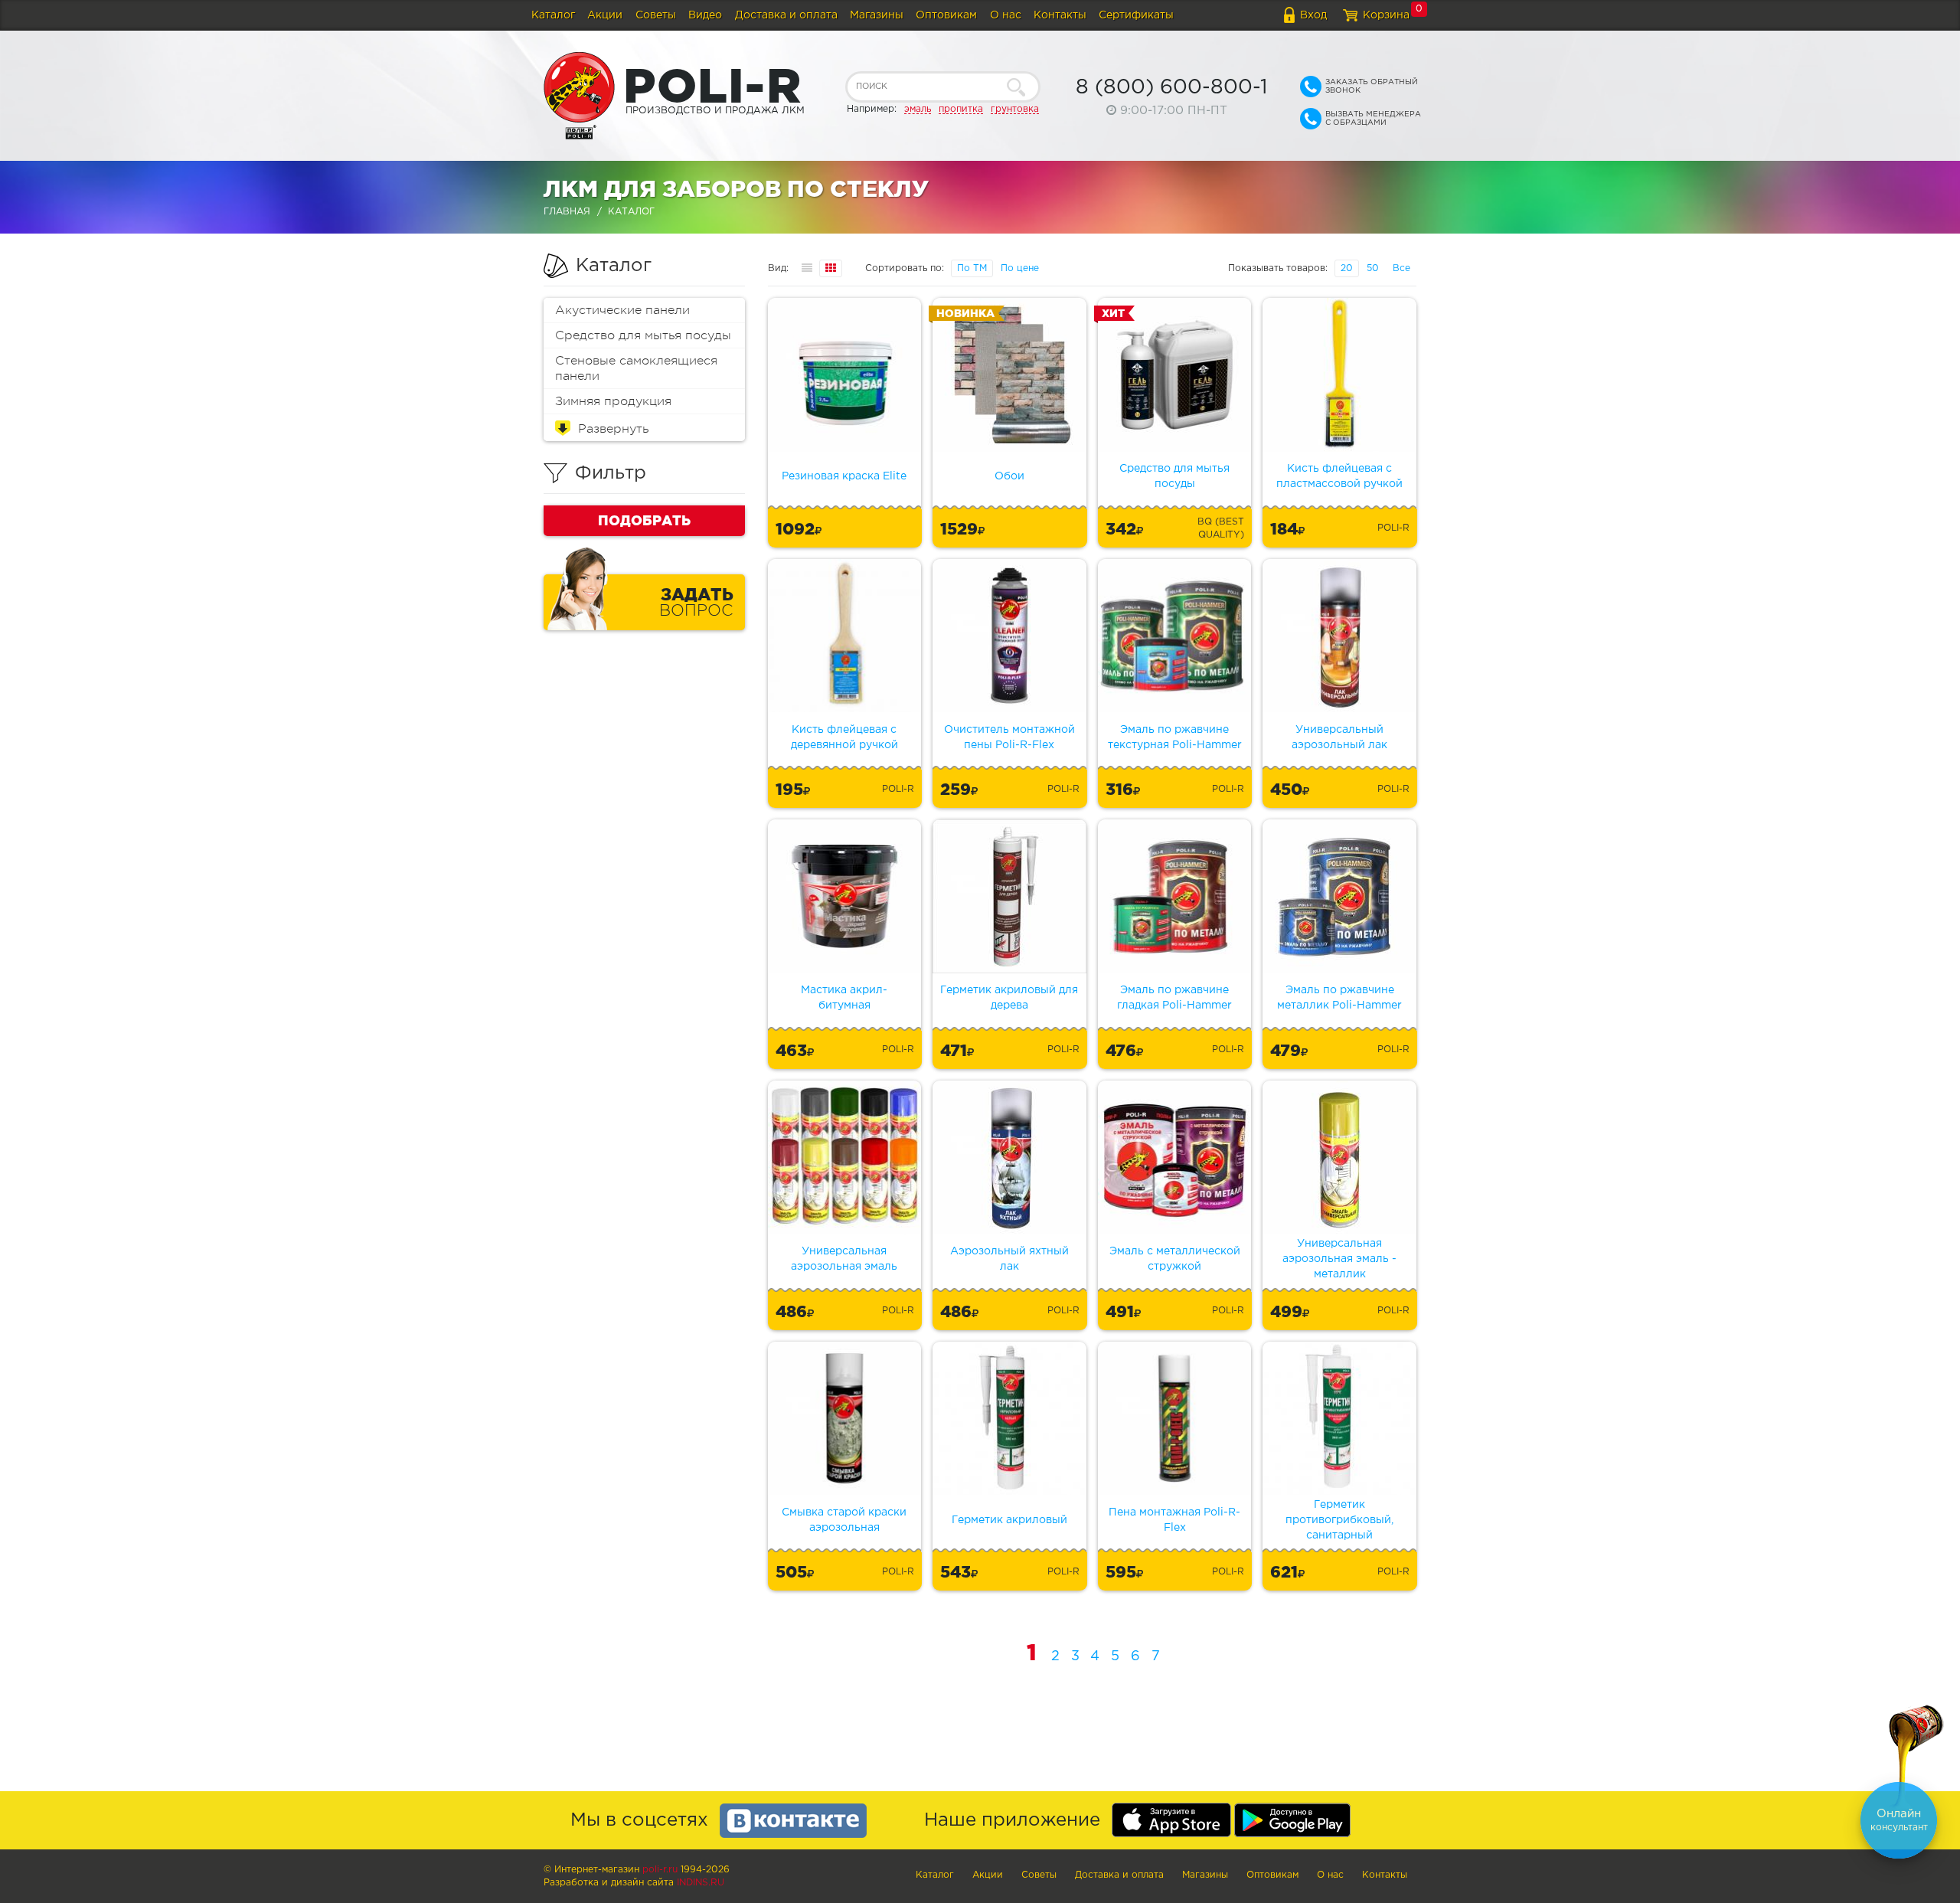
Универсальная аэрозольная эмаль (844, 1259)
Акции (605, 15)
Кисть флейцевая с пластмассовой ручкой (1339, 476)
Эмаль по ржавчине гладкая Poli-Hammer (1174, 998)
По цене (1020, 268)
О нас (1006, 15)
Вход (1313, 15)
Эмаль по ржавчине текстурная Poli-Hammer (1175, 737)
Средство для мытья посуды (643, 335)
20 (1347, 268)
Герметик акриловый (1009, 1520)
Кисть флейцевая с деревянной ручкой (844, 737)
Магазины (877, 15)
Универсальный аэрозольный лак (1339, 737)
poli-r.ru (660, 1870)
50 (1373, 268)
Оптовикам (946, 15)
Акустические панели (622, 310)
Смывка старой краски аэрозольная (844, 1520)
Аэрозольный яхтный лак (1009, 1259)
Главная (567, 212)
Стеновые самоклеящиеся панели (636, 368)
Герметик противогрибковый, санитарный (1339, 1520)
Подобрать (644, 520)
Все (1401, 268)
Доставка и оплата (786, 15)
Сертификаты (1136, 15)
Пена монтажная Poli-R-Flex (1174, 1520)
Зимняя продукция (613, 401)
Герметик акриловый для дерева (1009, 998)
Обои (1009, 476)
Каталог (553, 15)
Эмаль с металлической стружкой (1175, 1259)
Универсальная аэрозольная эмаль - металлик (1339, 1259)
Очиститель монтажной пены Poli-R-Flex (1009, 737)
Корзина (1386, 15)
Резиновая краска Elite (844, 476)
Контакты (1060, 15)
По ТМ (972, 268)
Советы (656, 15)
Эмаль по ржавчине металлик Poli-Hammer (1339, 998)
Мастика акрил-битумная (844, 998)
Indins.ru (701, 1883)
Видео (705, 15)
